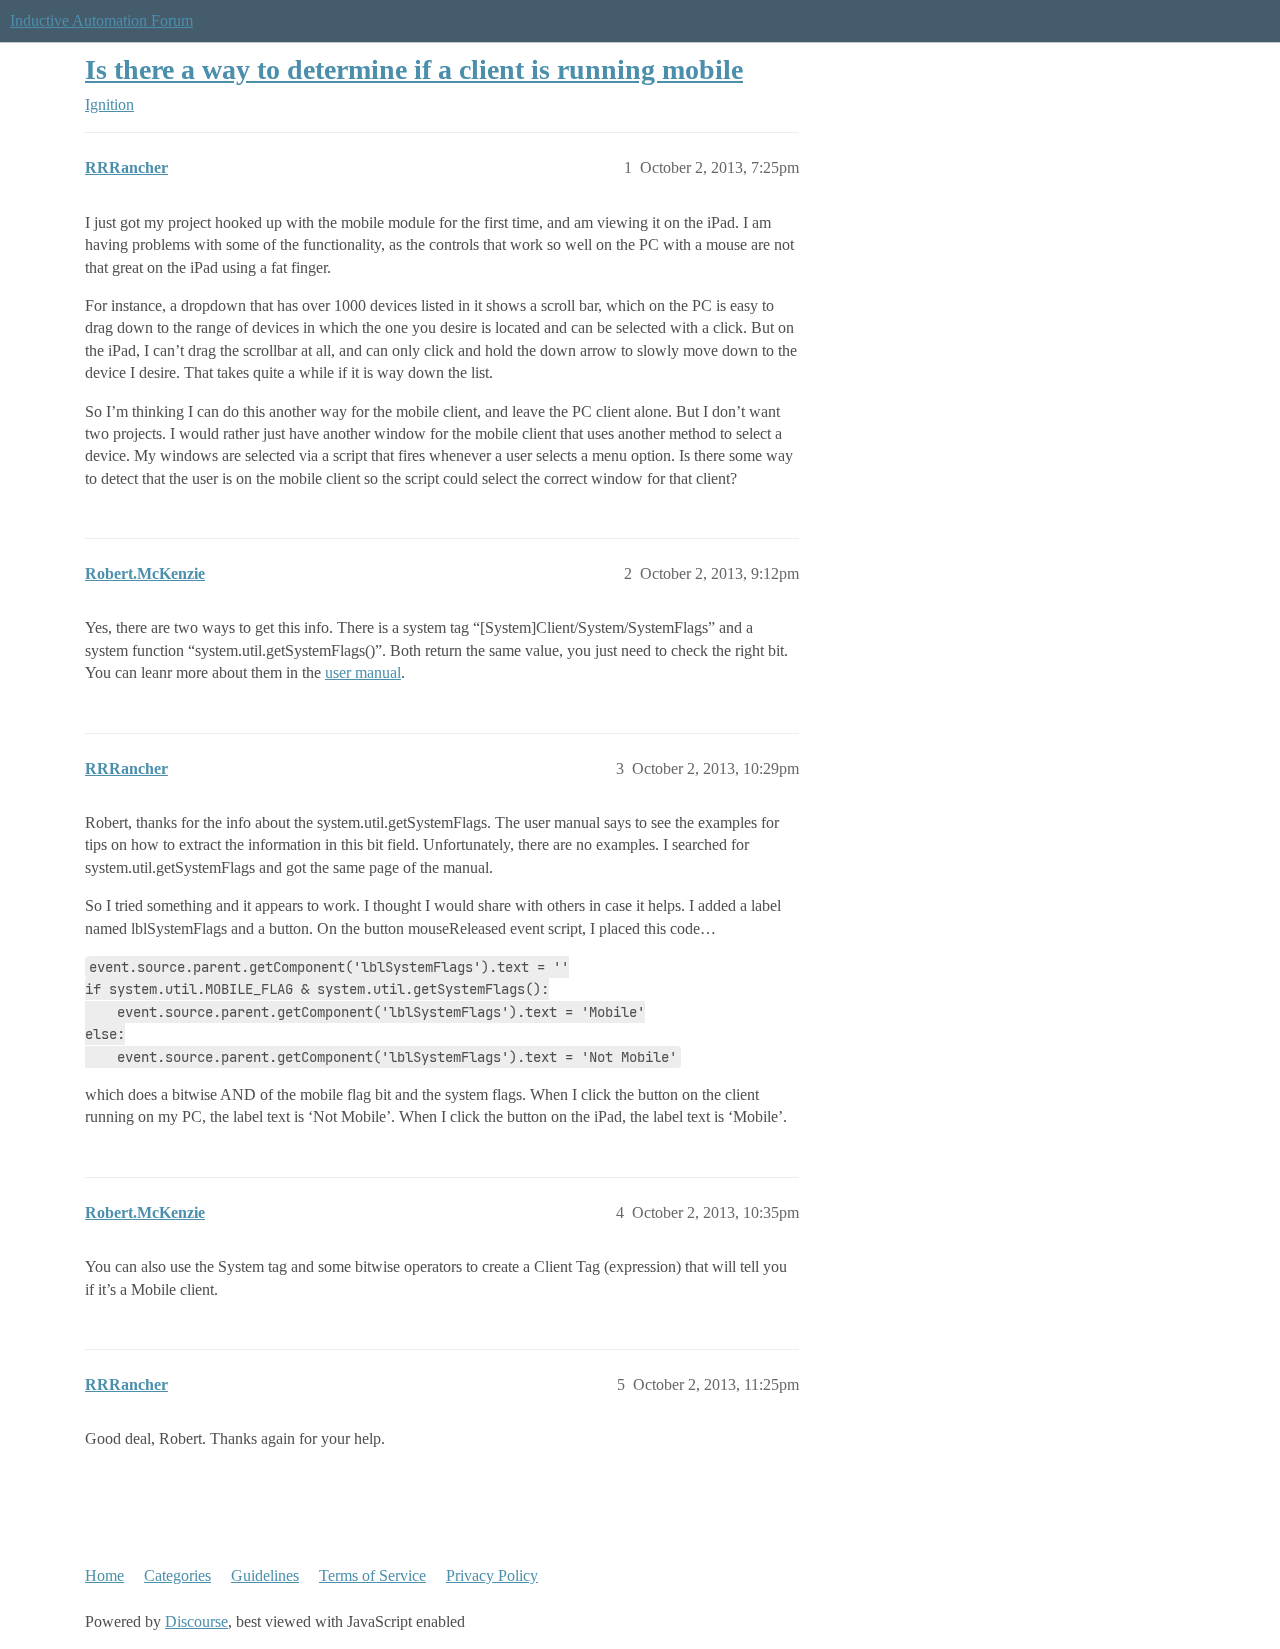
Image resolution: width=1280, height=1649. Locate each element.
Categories (177, 1575)
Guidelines (265, 1575)
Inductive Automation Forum (101, 20)
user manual (363, 672)
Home (104, 1575)
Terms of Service (372, 1575)
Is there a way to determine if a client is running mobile (414, 69)
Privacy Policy (492, 1575)
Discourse (196, 1621)
